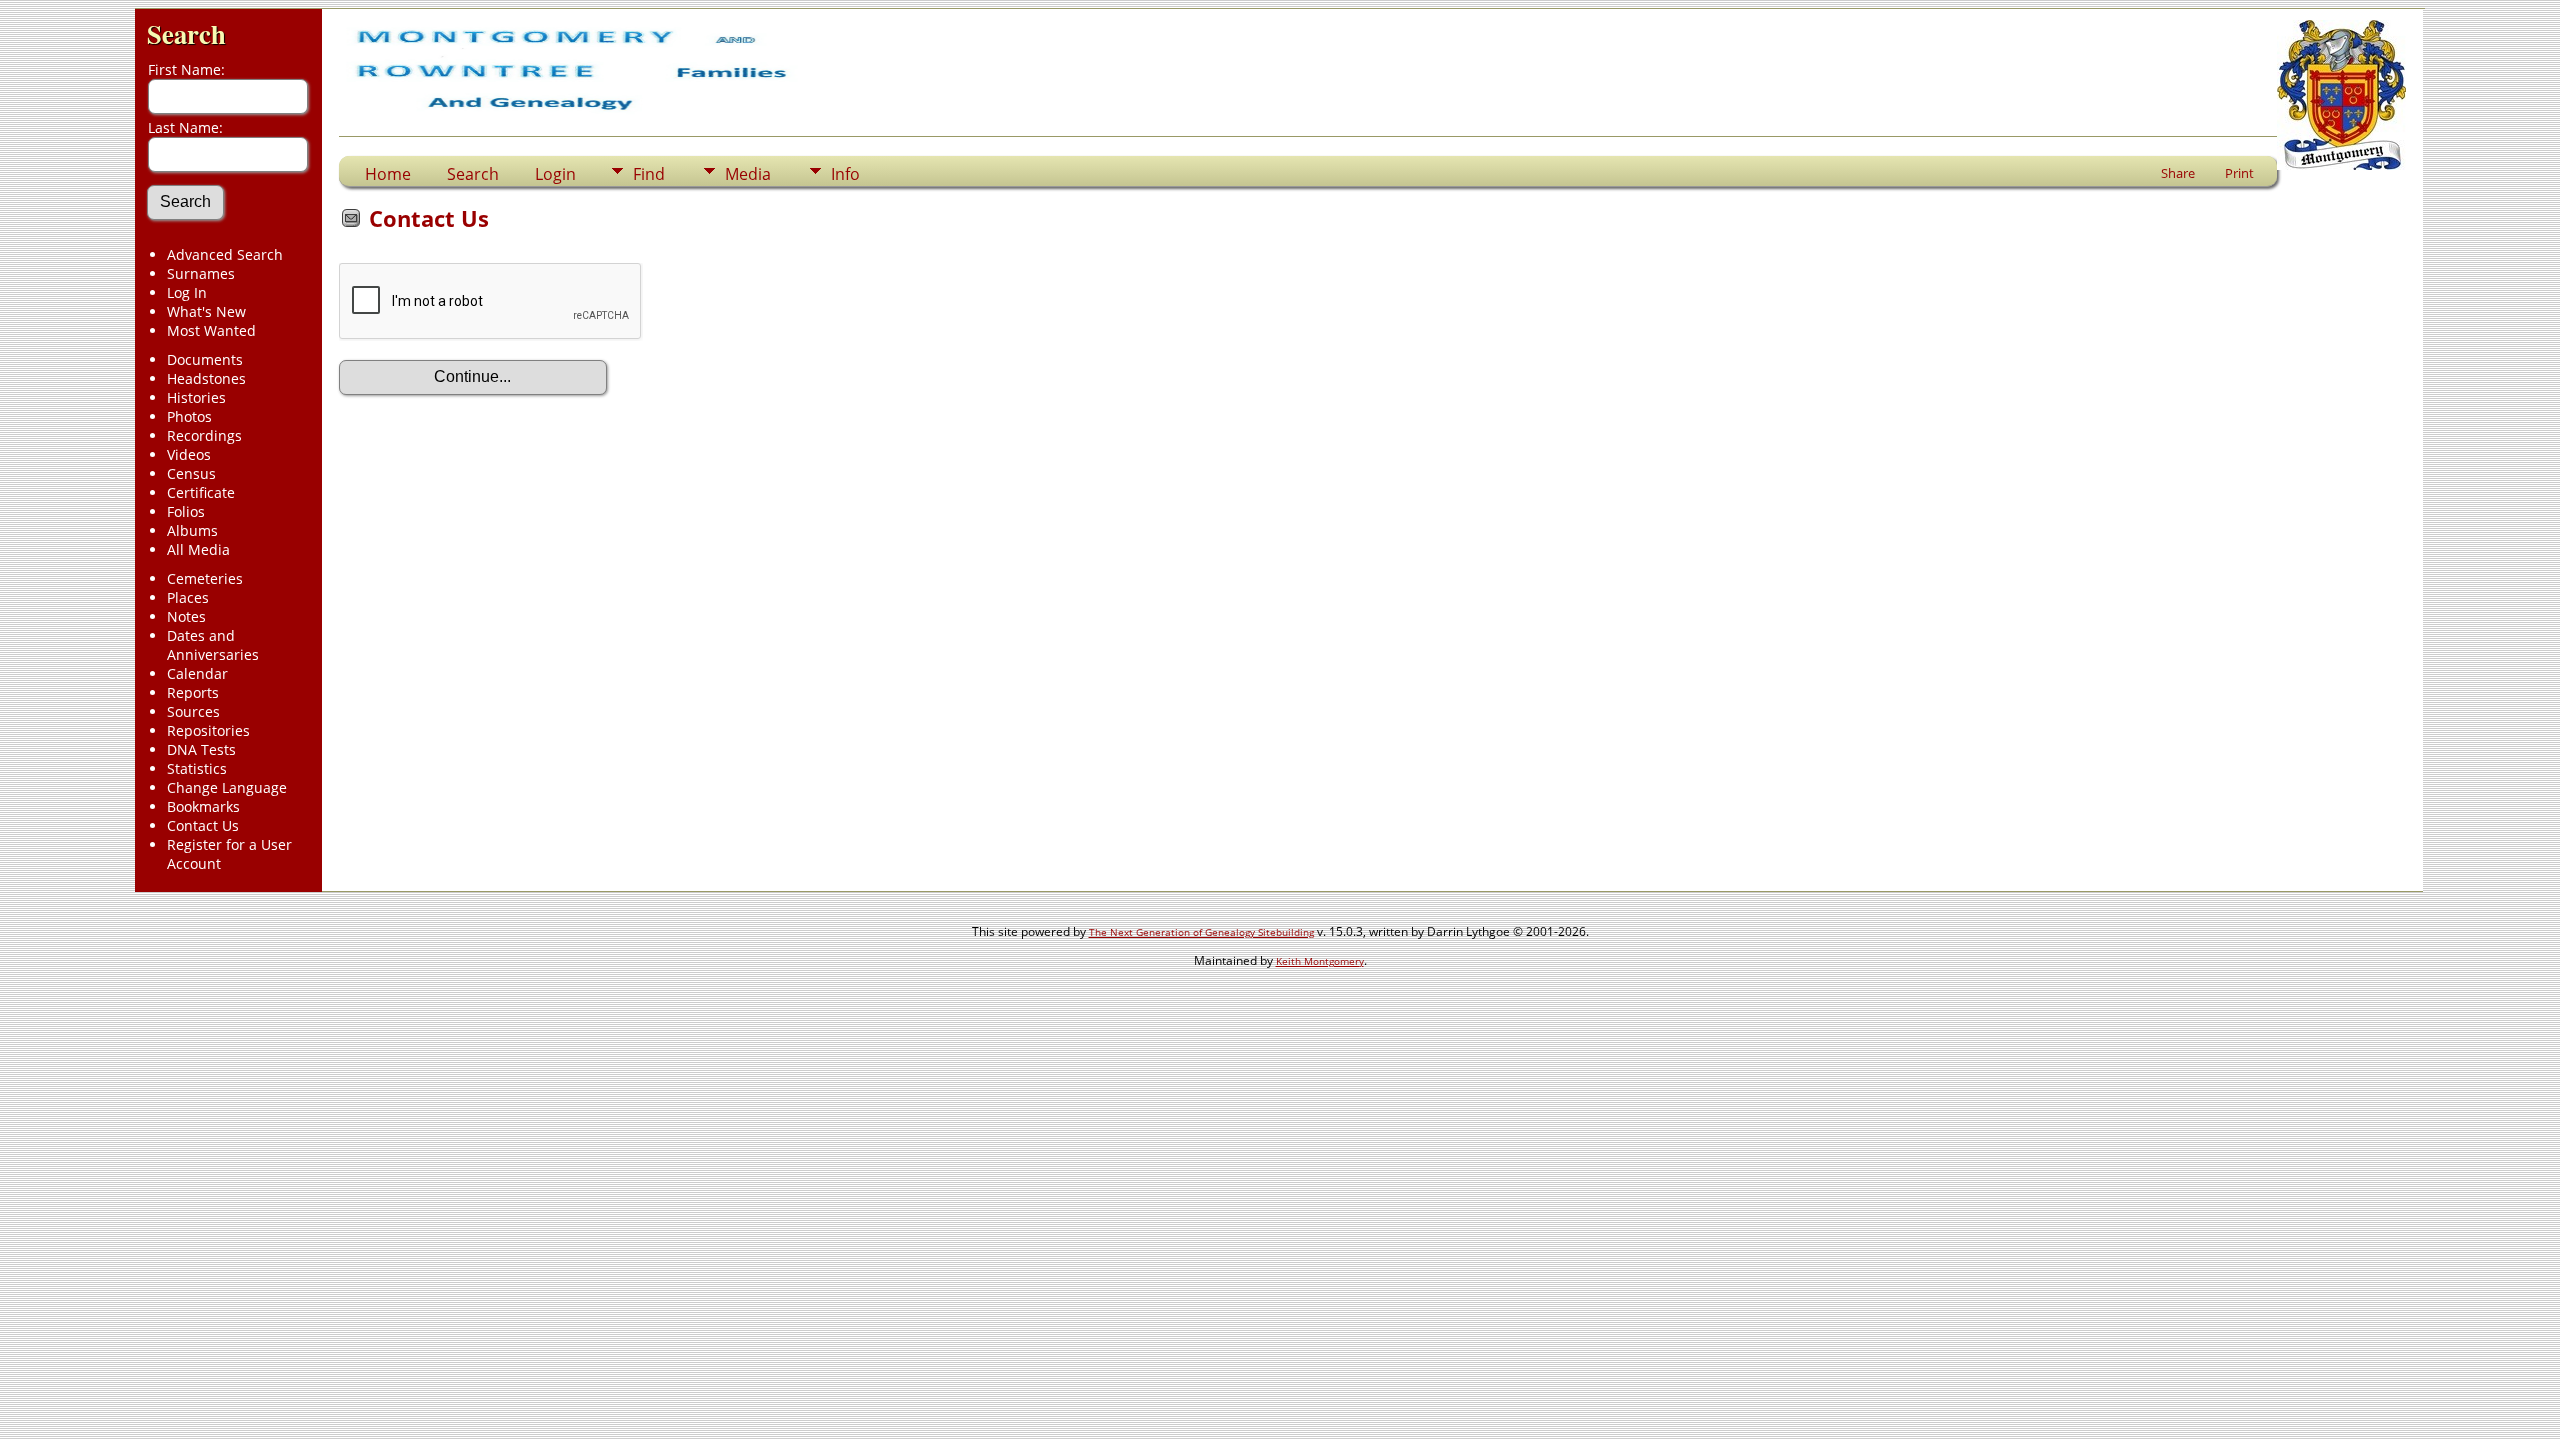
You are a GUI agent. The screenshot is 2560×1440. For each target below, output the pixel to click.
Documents (205, 359)
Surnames (201, 273)
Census (191, 473)
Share (2178, 173)
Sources (193, 711)
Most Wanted (211, 330)
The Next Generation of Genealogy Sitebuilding (1201, 932)
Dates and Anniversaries (213, 645)
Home (388, 174)
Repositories (208, 730)
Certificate (201, 492)
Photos (189, 416)
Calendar (197, 673)
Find (649, 174)
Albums (192, 530)
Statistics (197, 768)
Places (188, 597)
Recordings (204, 435)
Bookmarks (203, 806)
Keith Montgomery (1320, 961)
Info (845, 174)
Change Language (227, 787)
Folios (186, 511)
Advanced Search (225, 254)
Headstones (206, 378)
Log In (187, 292)
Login (555, 174)
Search (186, 33)
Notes (186, 616)
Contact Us (203, 825)
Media (748, 174)
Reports (193, 692)
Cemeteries (205, 578)
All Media (198, 549)
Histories (196, 397)
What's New (206, 311)
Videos (189, 454)
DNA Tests (201, 749)
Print (2239, 173)
